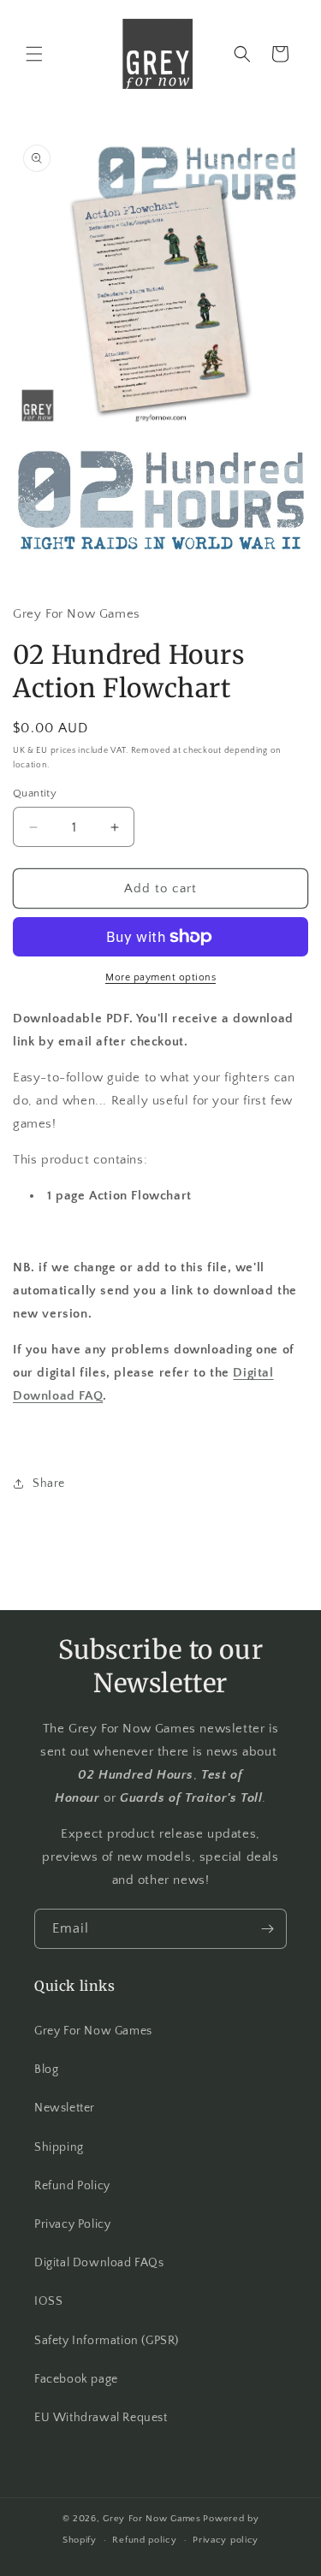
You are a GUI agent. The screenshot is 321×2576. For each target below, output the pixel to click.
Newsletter (65, 2108)
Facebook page (76, 2379)
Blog (46, 2070)
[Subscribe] (267, 1929)
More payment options (160, 977)
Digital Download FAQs (99, 2263)
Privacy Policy (72, 2224)
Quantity (35, 793)
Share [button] (49, 1483)
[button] (34, 54)
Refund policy (144, 2540)
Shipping (59, 2147)
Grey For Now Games (93, 2031)
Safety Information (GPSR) (107, 2341)
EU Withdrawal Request (101, 2418)
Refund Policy (72, 2186)
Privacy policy (226, 2540)
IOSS (48, 2301)
